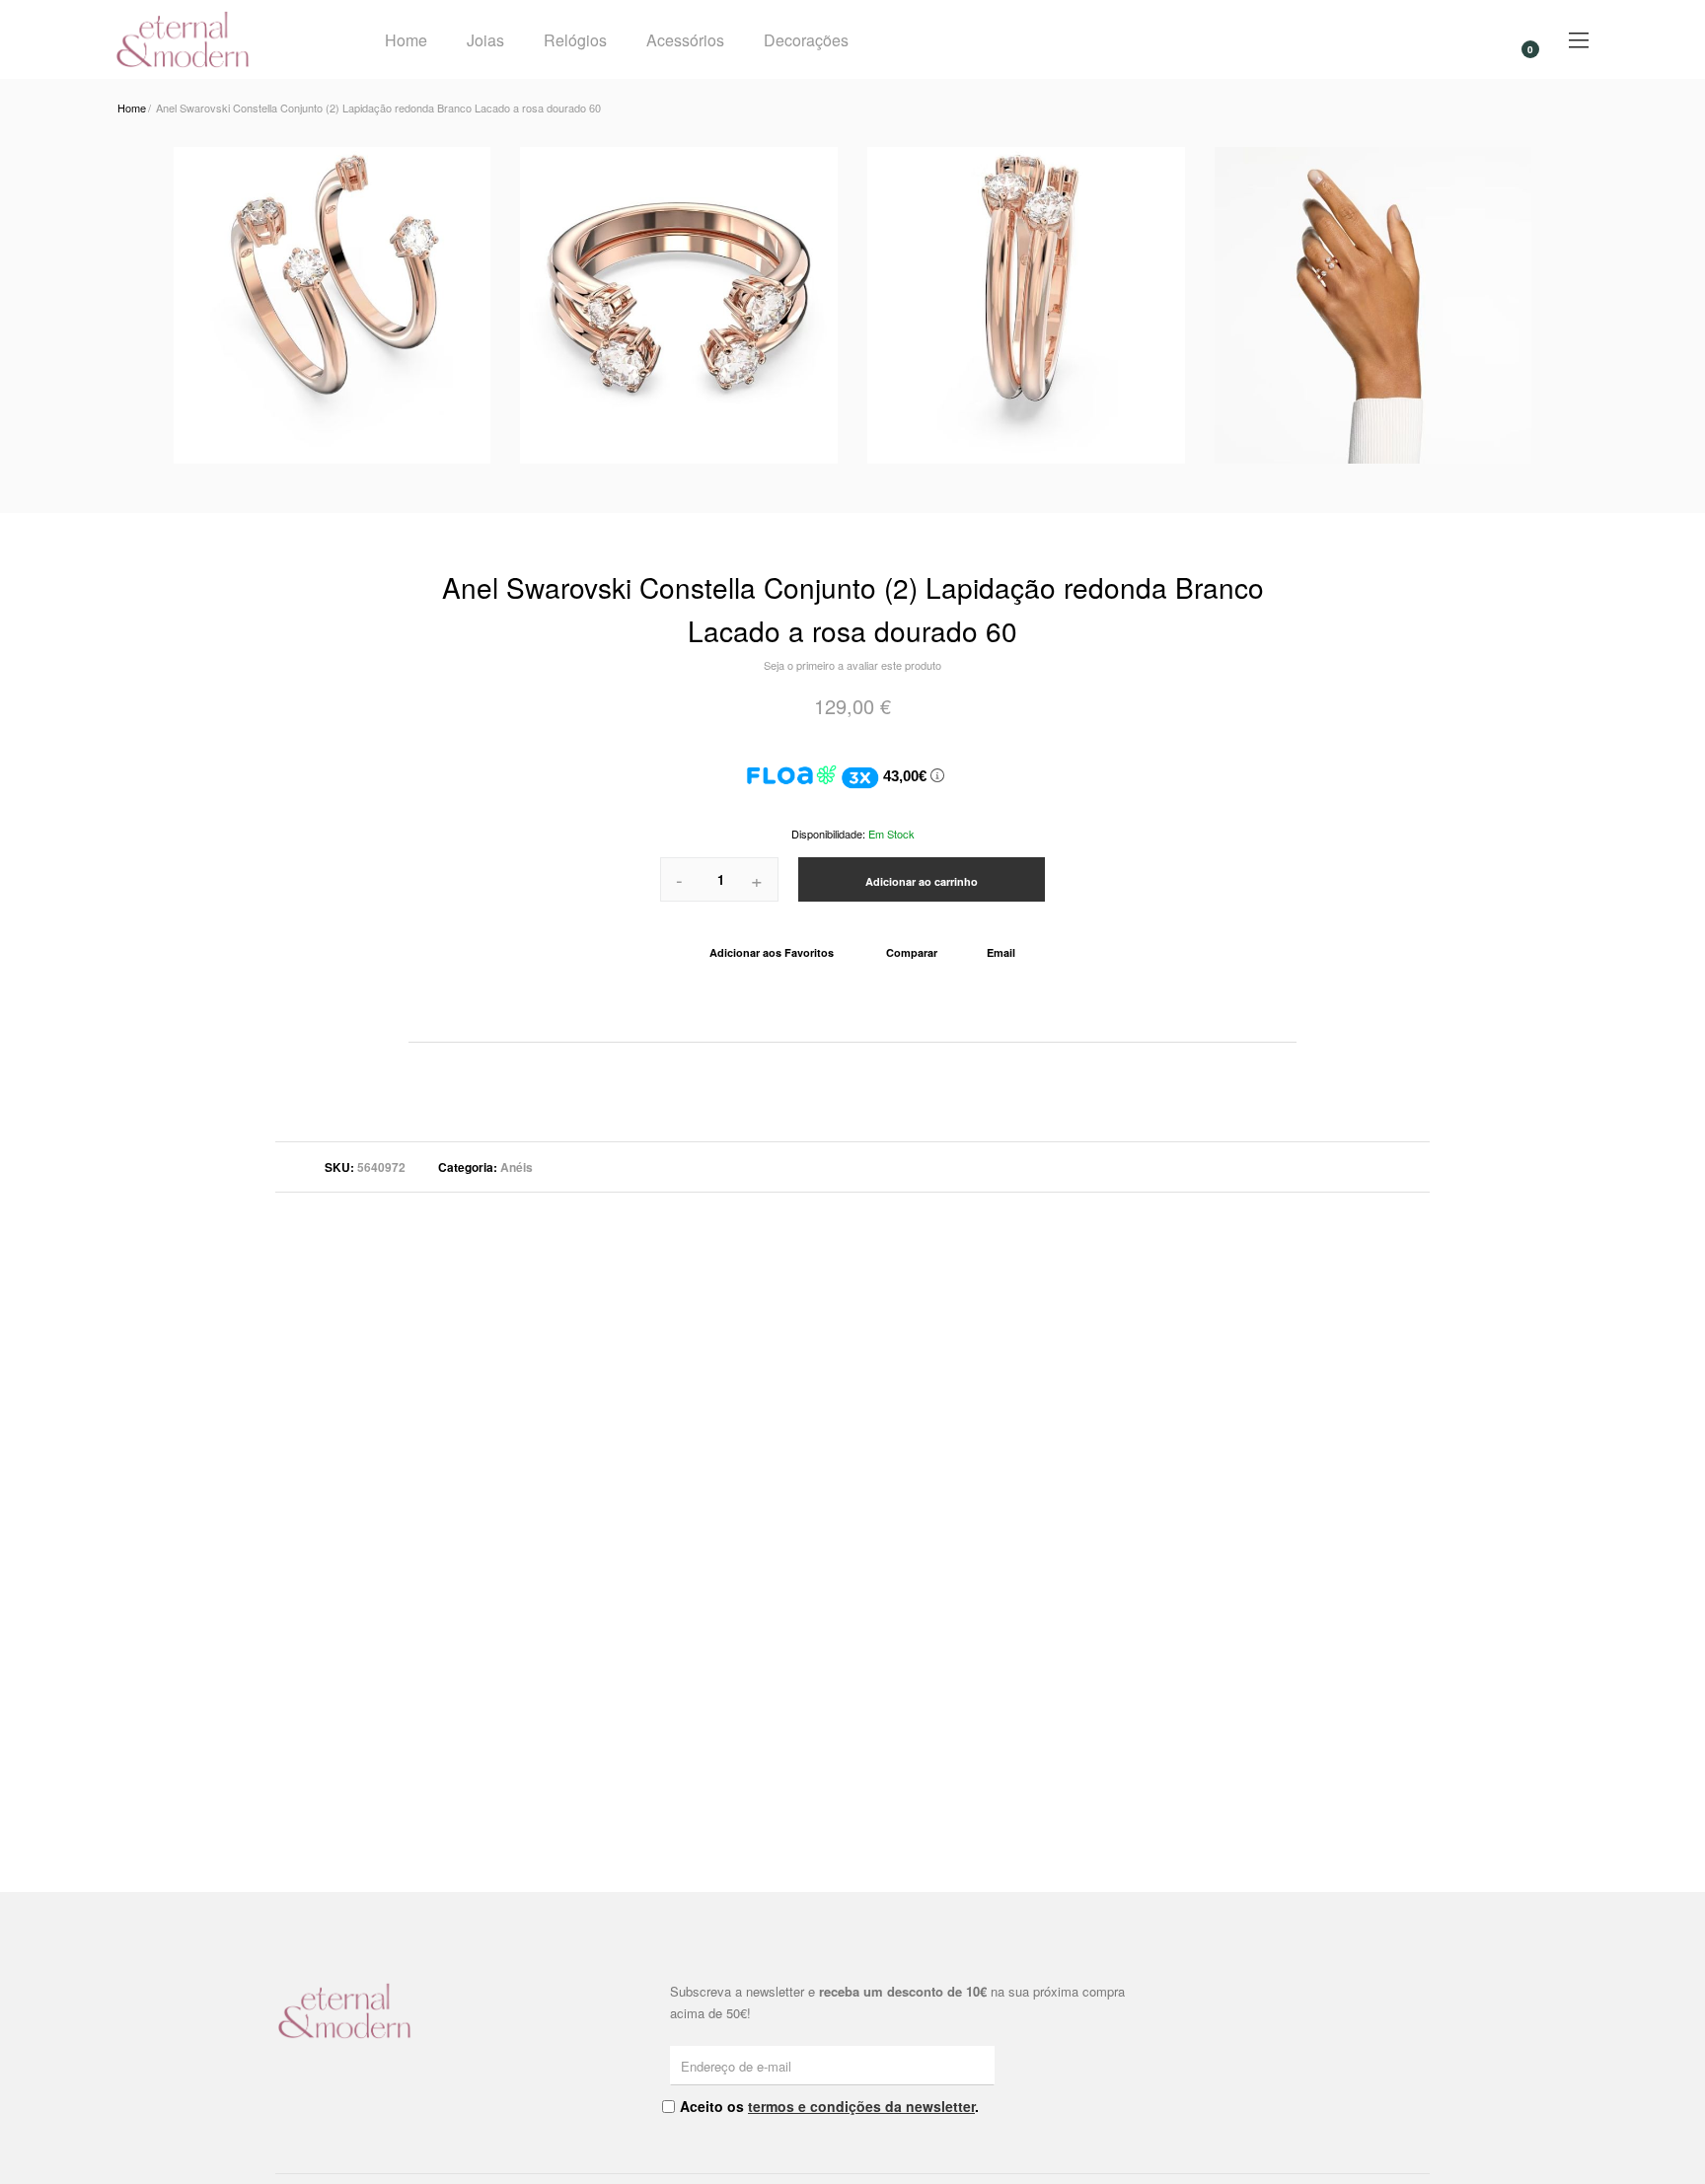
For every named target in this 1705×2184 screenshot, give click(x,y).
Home (406, 40)
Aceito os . (829, 2106)
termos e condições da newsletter (861, 2106)
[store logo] (224, 39)
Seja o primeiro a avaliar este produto (852, 665)
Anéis (517, 1167)
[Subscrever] (983, 2065)
